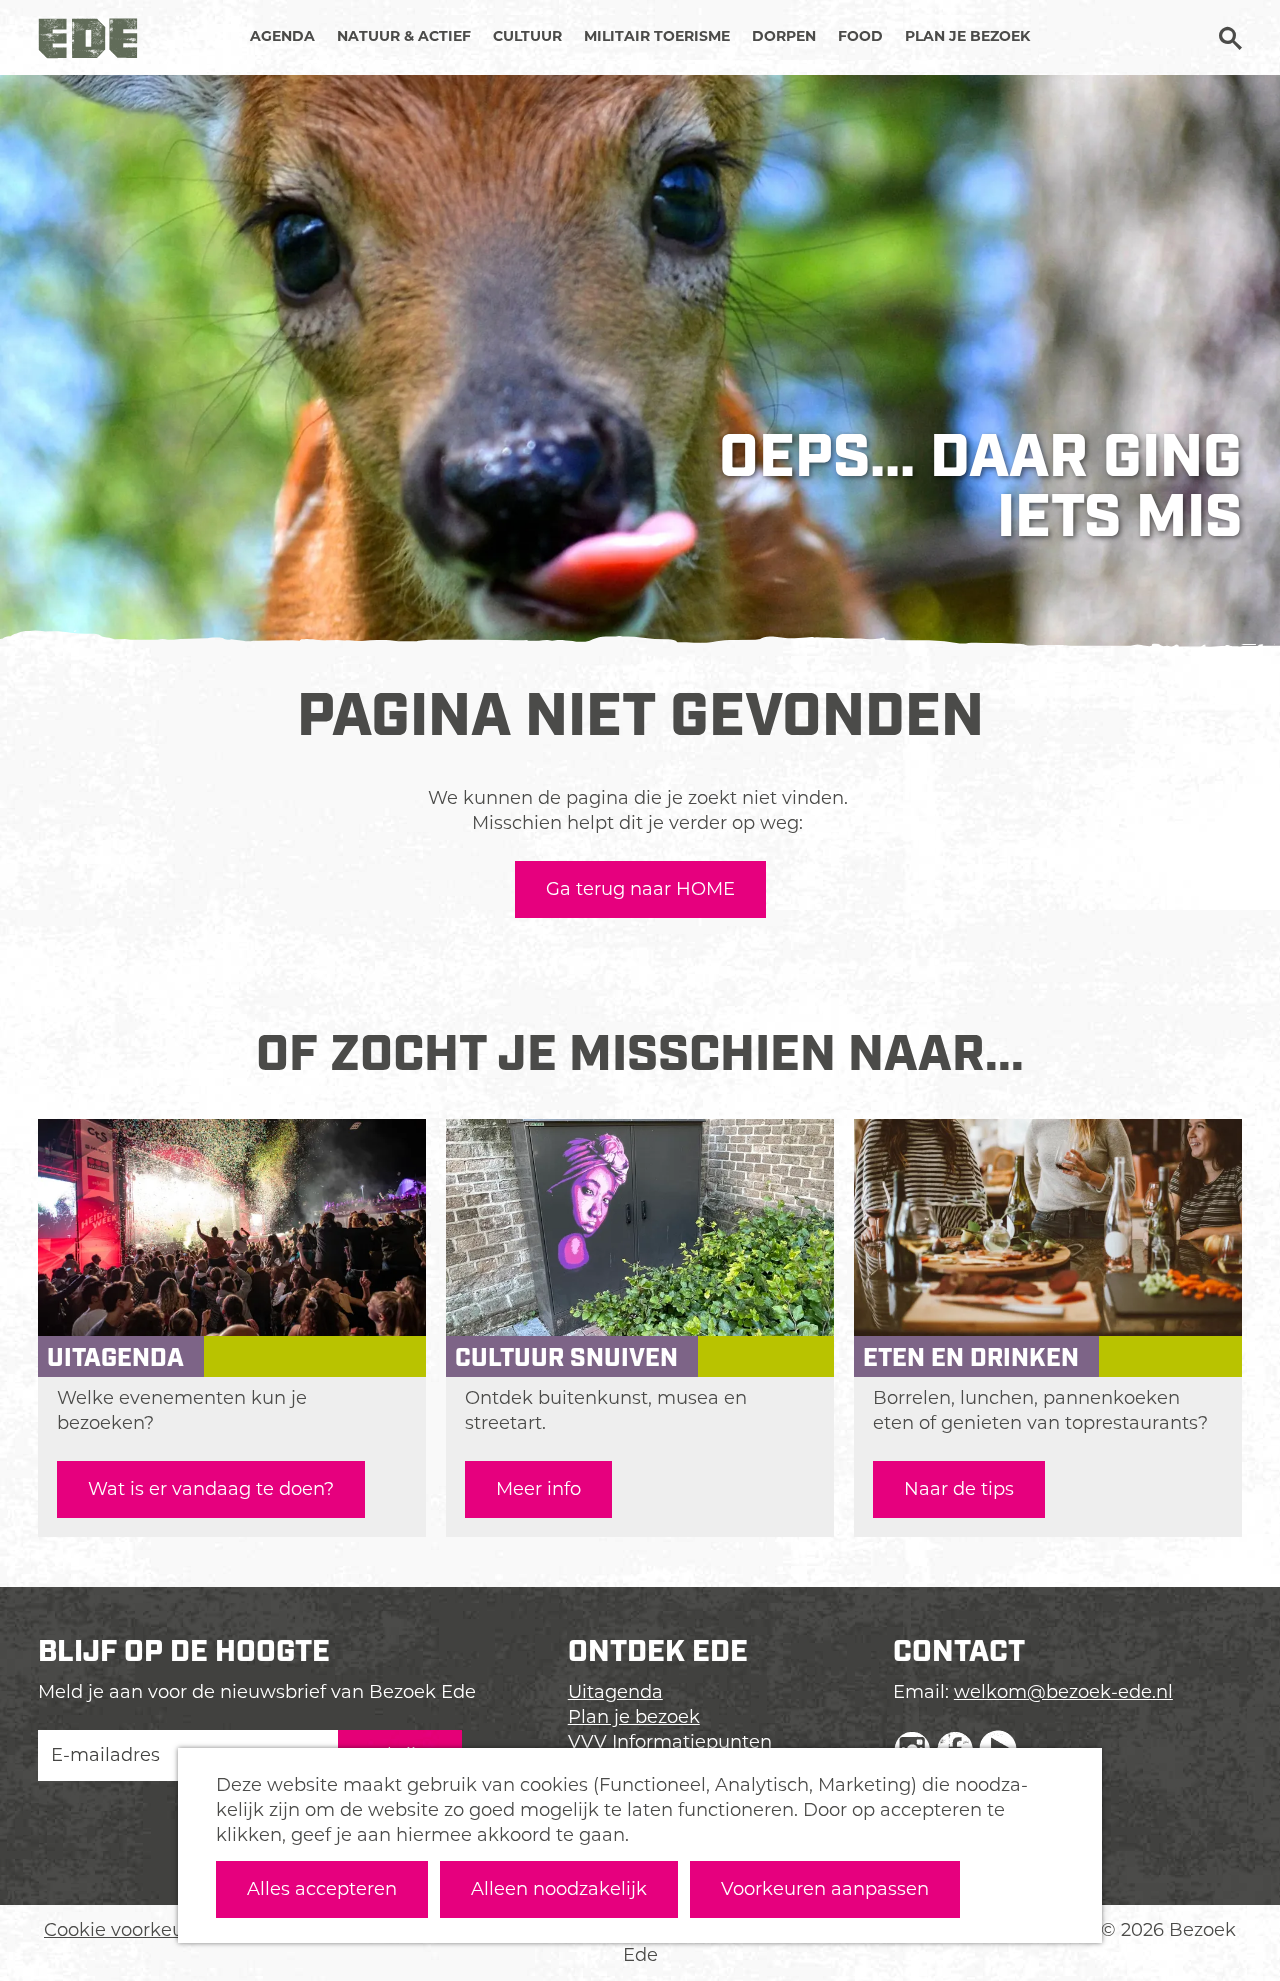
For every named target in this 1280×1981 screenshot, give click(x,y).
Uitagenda (615, 1692)
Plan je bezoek (634, 1717)
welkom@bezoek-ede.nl (1063, 1692)
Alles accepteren (322, 1889)
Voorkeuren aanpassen (825, 1889)
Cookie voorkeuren (129, 1930)
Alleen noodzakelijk (559, 1889)
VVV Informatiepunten (670, 1742)
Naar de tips (959, 1489)
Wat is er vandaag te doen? (211, 1489)
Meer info (538, 1489)
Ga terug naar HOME (640, 889)
